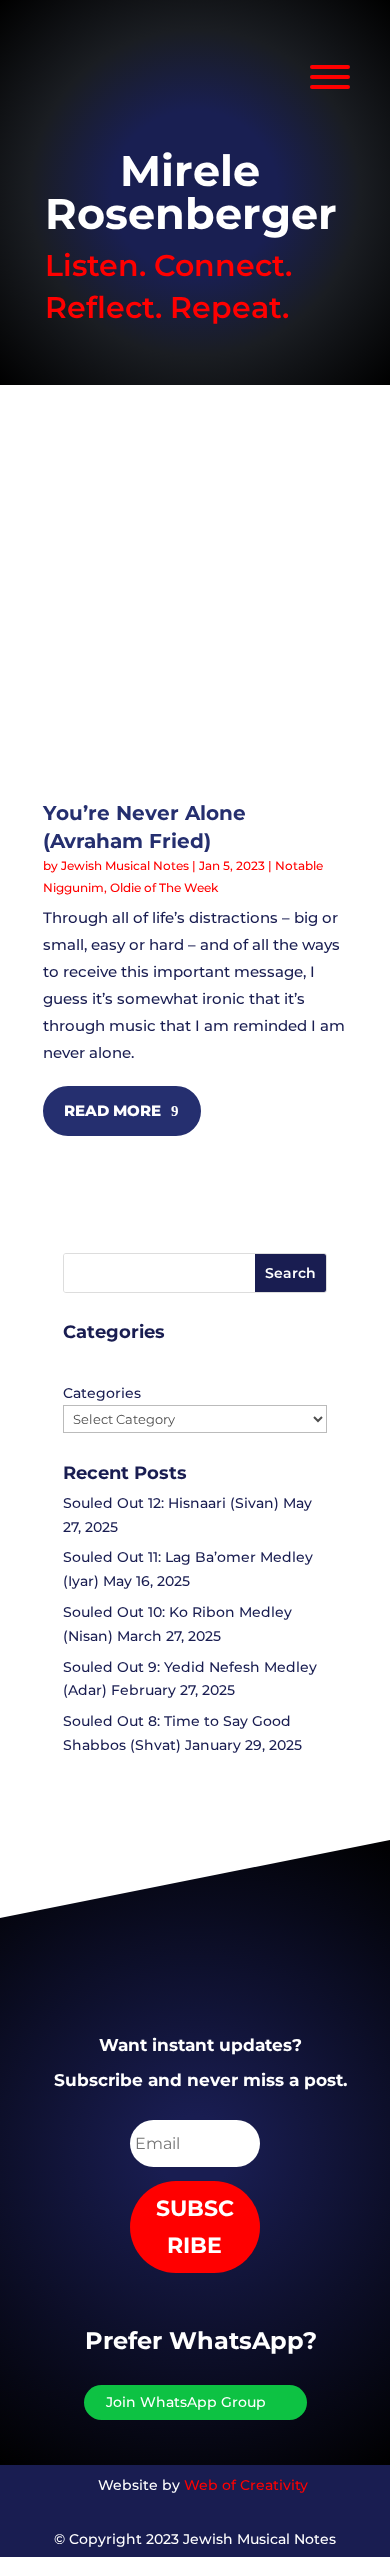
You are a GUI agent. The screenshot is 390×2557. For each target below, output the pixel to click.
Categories (102, 1393)
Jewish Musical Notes (125, 865)
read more (112, 1110)
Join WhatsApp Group (186, 2402)
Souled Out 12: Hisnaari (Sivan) (171, 1503)
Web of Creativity (246, 2485)
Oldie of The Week (164, 887)
